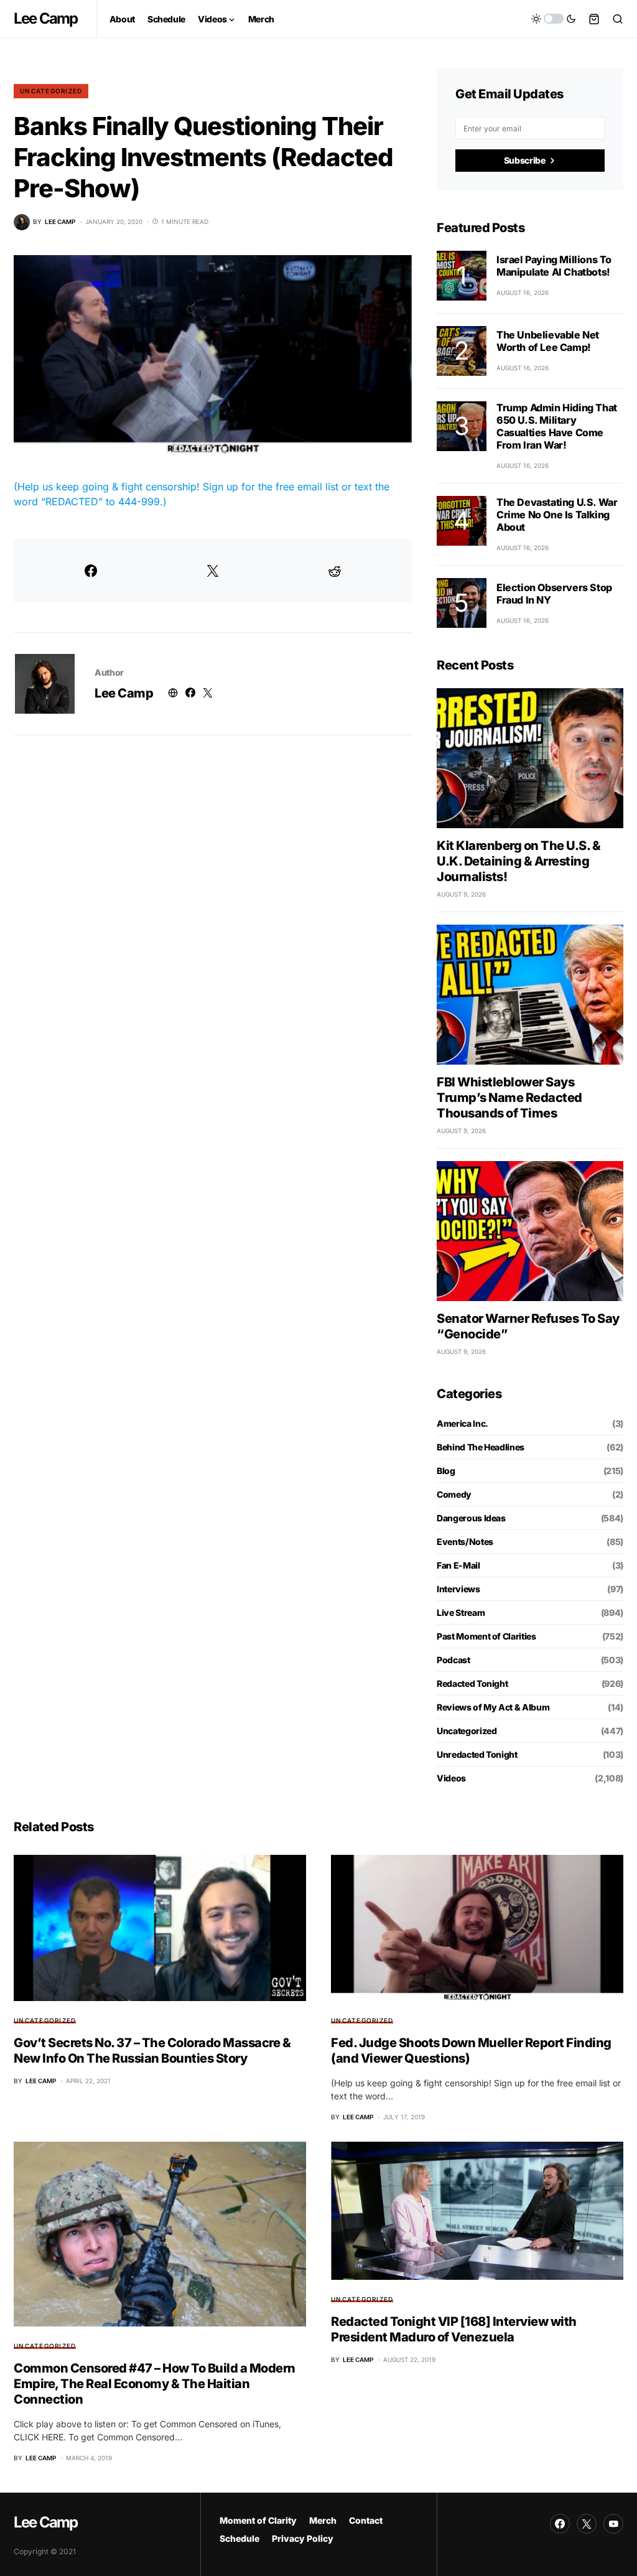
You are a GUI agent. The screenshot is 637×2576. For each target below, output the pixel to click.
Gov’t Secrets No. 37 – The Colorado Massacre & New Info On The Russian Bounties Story (152, 2051)
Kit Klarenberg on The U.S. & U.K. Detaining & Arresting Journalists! (518, 861)
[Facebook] (560, 2524)
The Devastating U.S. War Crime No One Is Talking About (557, 515)
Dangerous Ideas (471, 1518)
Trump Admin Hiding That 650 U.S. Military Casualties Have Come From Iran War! (557, 426)
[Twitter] (587, 2524)
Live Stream (461, 1612)
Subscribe (525, 160)
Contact (366, 2520)
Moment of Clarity (258, 2520)
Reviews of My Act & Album (493, 1707)
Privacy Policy (303, 2538)
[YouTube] (613, 2524)
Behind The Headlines (481, 1447)
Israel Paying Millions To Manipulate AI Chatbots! (554, 266)
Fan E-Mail (458, 1565)
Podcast (453, 1660)
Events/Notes (465, 1542)
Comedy (454, 1494)
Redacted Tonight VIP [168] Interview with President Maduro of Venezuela (454, 2329)
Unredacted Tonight (477, 1754)
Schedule (239, 2538)
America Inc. (463, 1423)
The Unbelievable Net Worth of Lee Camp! (548, 341)
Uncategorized (51, 91)
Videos (451, 1778)
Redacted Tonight (472, 1683)
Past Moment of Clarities (486, 1636)
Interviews (458, 1589)
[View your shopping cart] (594, 19)
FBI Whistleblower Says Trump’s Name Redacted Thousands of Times (509, 1098)
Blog (446, 1471)
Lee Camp (46, 18)
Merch (323, 2520)
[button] (554, 19)
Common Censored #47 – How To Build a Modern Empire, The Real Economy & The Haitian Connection (155, 2384)
